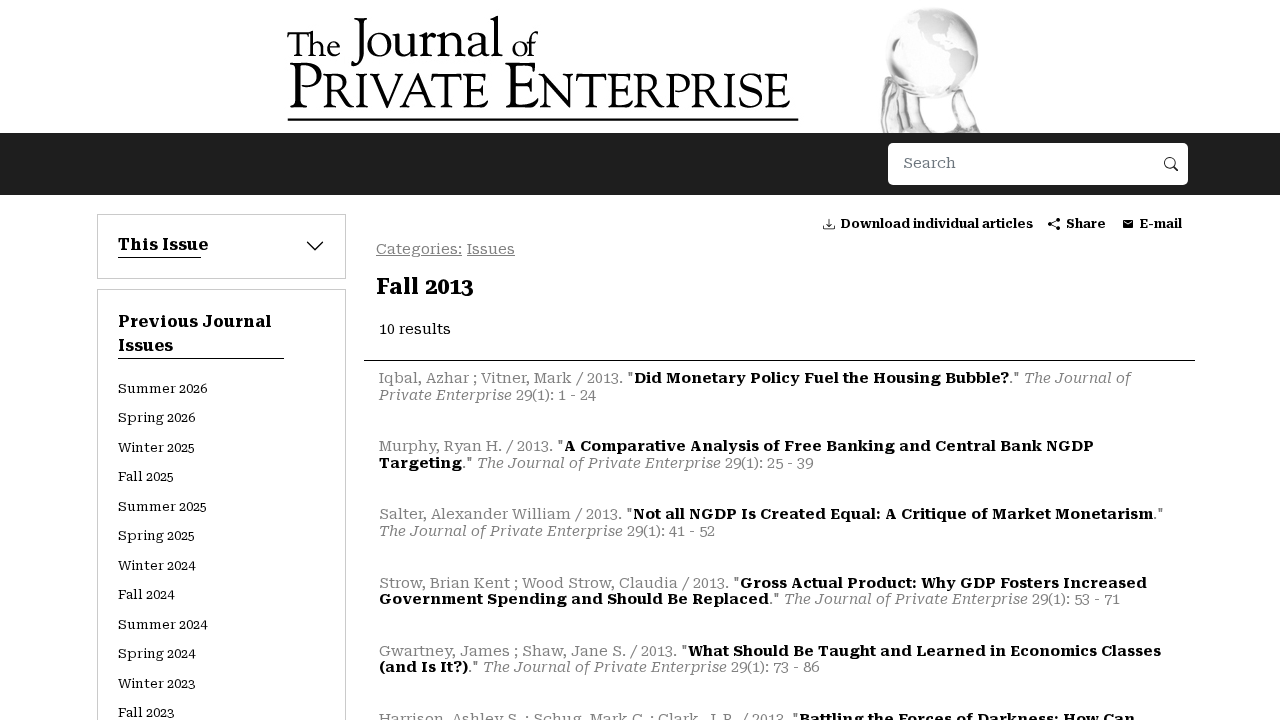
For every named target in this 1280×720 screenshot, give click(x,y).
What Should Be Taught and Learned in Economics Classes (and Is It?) (770, 660)
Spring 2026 (156, 417)
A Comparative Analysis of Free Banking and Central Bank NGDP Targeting (736, 455)
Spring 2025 (156, 535)
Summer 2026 (162, 388)
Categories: (419, 249)
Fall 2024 (146, 594)
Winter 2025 (156, 447)
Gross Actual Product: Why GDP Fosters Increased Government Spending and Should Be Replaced (763, 592)
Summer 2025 (162, 506)
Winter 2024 (156, 565)
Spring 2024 (156, 653)
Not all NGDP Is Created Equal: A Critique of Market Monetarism (893, 514)
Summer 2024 (162, 624)
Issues (491, 249)
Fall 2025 (146, 476)
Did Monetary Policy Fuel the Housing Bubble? (821, 378)
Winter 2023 (156, 683)
